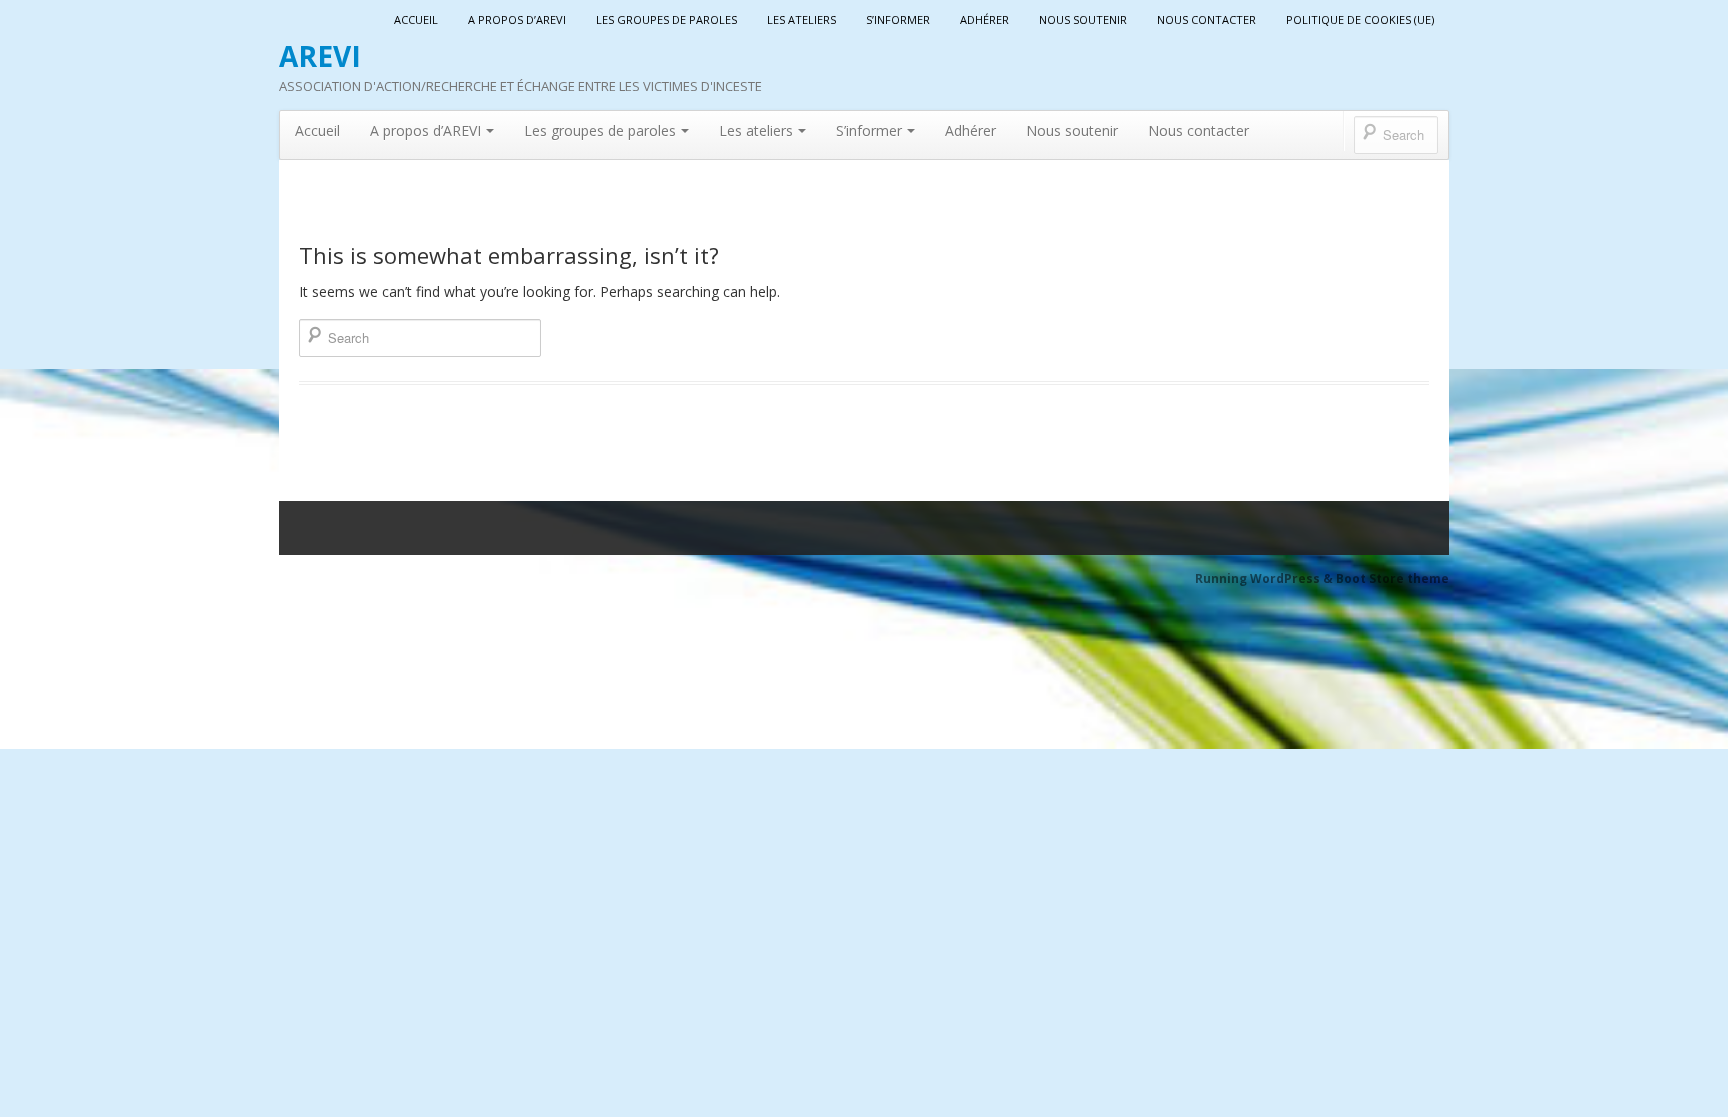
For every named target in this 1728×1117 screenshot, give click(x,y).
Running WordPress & (1265, 578)
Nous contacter (1206, 19)
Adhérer (984, 19)
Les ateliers (801, 19)
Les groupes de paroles (666, 19)
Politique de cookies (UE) (1360, 19)
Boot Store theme (1392, 578)
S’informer (898, 19)
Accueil (416, 19)
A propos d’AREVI (517, 19)
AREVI (320, 56)
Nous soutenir (1083, 19)
